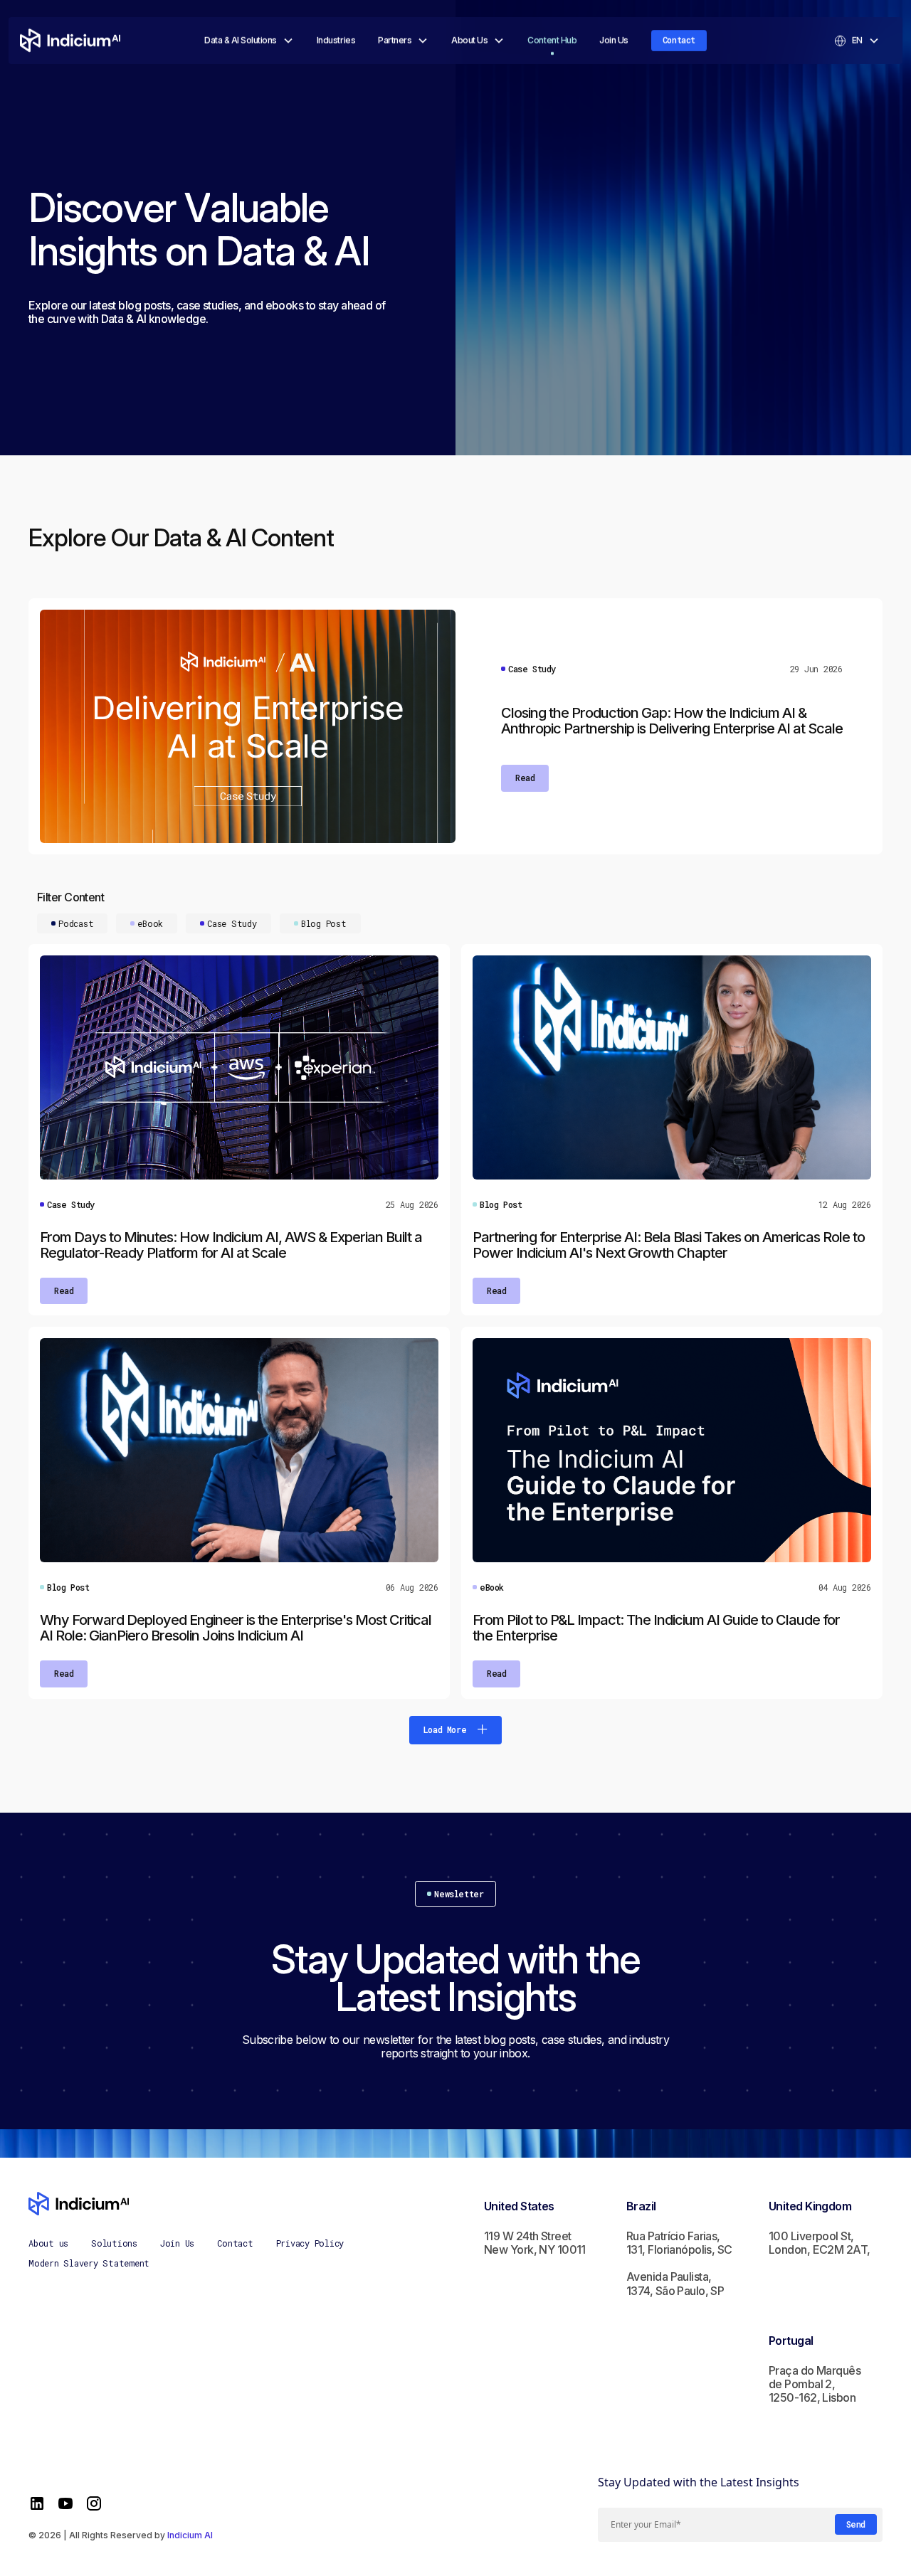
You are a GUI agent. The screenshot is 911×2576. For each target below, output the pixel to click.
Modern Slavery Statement (89, 2263)
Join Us (614, 40)
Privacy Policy (310, 2243)
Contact (679, 40)
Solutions (114, 2243)
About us (48, 2243)
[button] (249, 41)
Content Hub (552, 40)
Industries (336, 40)
